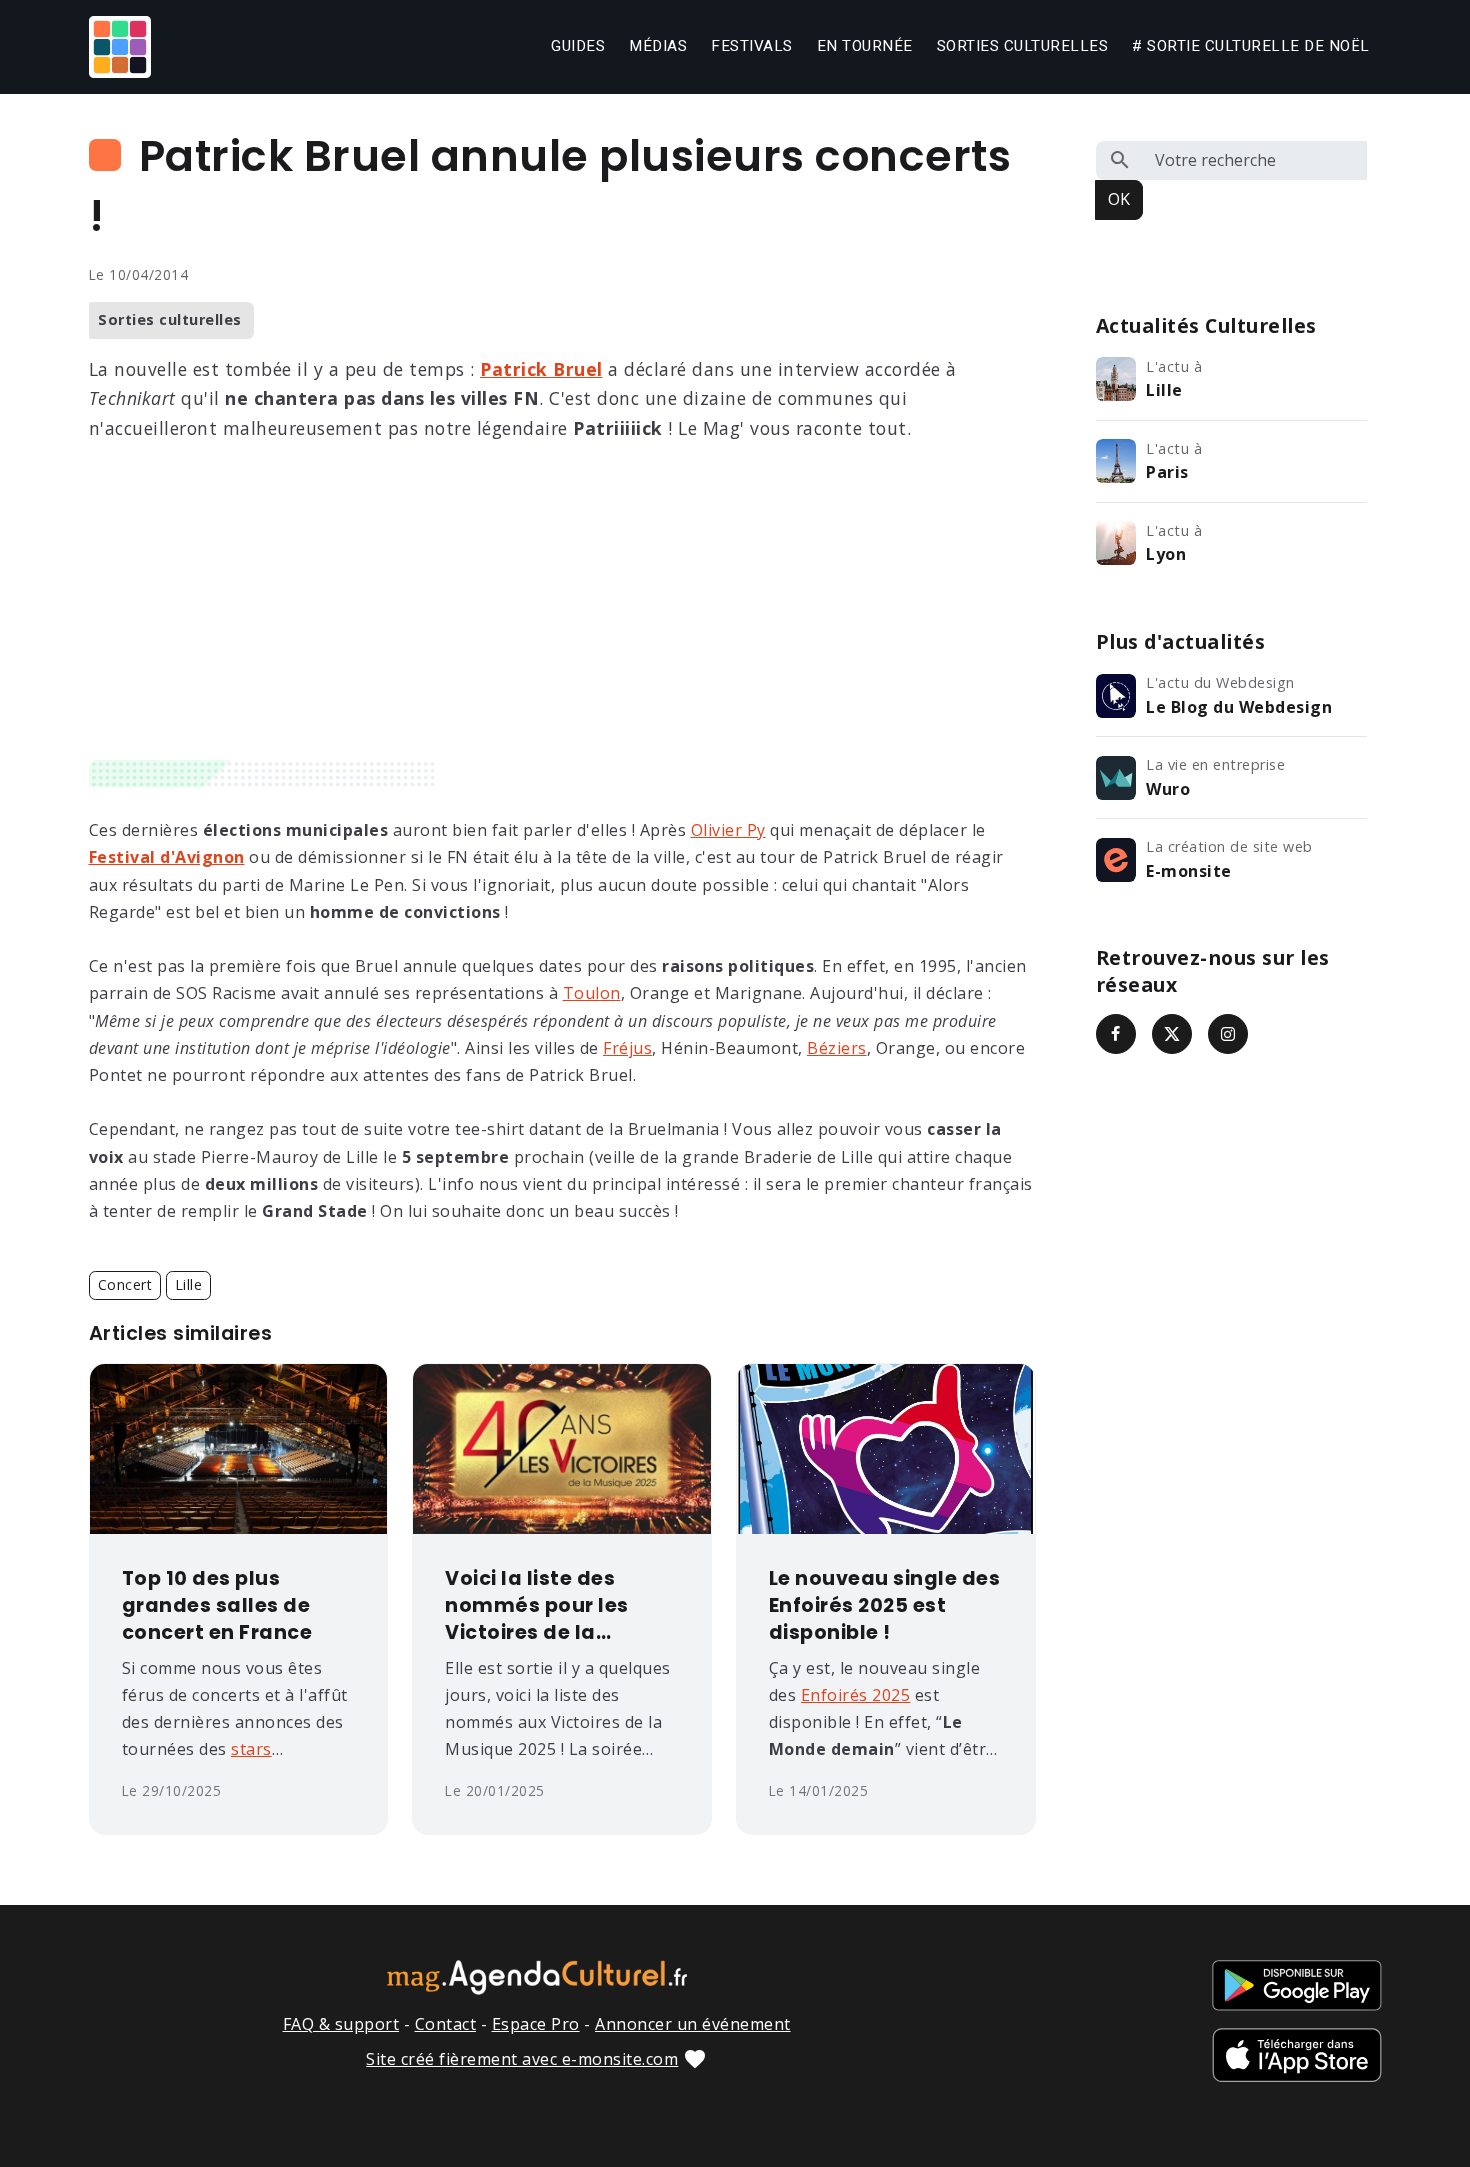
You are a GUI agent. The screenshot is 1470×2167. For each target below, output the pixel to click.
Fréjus (627, 1048)
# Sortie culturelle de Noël (1251, 46)
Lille (189, 1284)
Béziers (837, 1048)
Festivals (752, 46)
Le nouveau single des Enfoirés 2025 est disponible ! (885, 1606)
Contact (446, 2024)
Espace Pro (536, 2024)
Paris (1167, 472)
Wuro (1168, 789)
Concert (125, 1284)
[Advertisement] (562, 610)
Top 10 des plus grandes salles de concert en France (217, 1606)
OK (1119, 199)
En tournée (865, 46)
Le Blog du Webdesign (1239, 707)
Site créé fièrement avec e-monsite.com (522, 2059)
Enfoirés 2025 (856, 1695)
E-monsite (1189, 871)
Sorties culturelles (1023, 46)
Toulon (592, 993)
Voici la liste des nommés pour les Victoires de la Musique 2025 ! (537, 1606)
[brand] (124, 47)
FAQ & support (341, 2024)
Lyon (1166, 554)
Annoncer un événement (693, 2024)
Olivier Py (728, 830)
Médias (658, 46)
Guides (578, 46)
